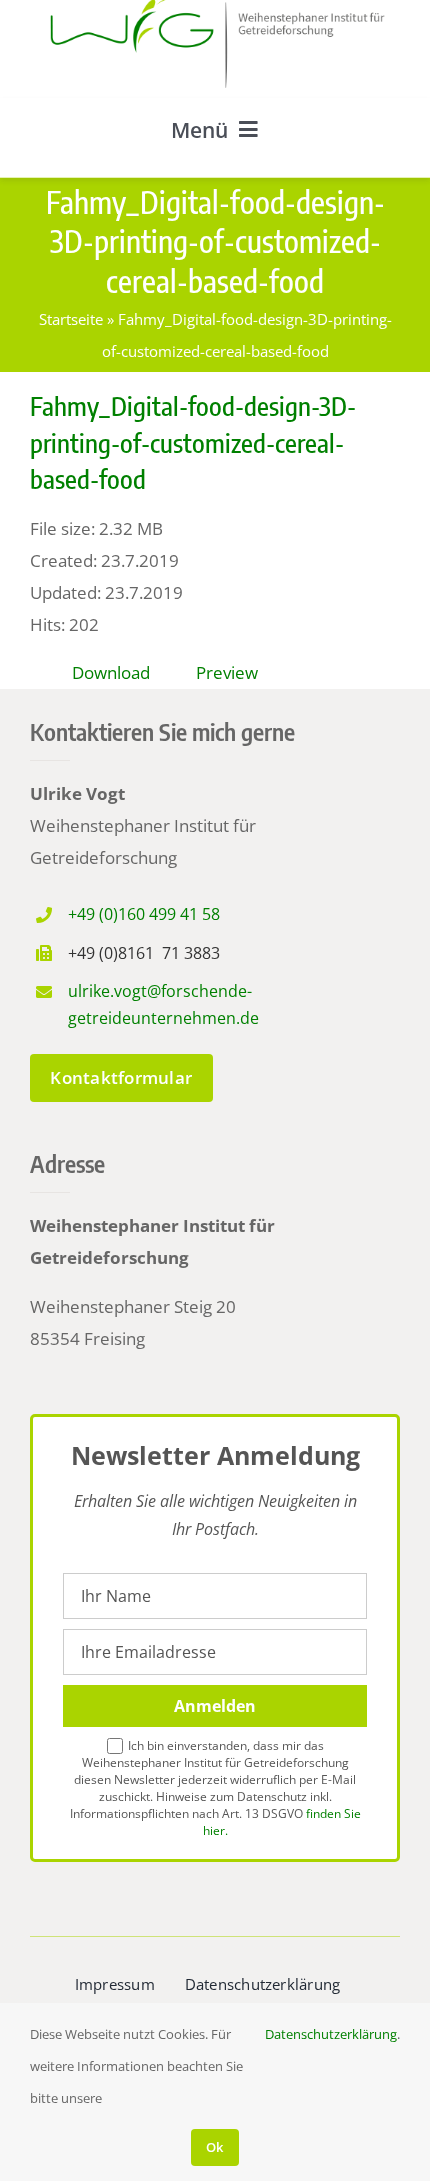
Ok (214, 2147)
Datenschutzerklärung (331, 2034)
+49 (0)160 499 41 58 (144, 914)
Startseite (71, 319)
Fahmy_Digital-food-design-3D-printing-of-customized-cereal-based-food (193, 442)
